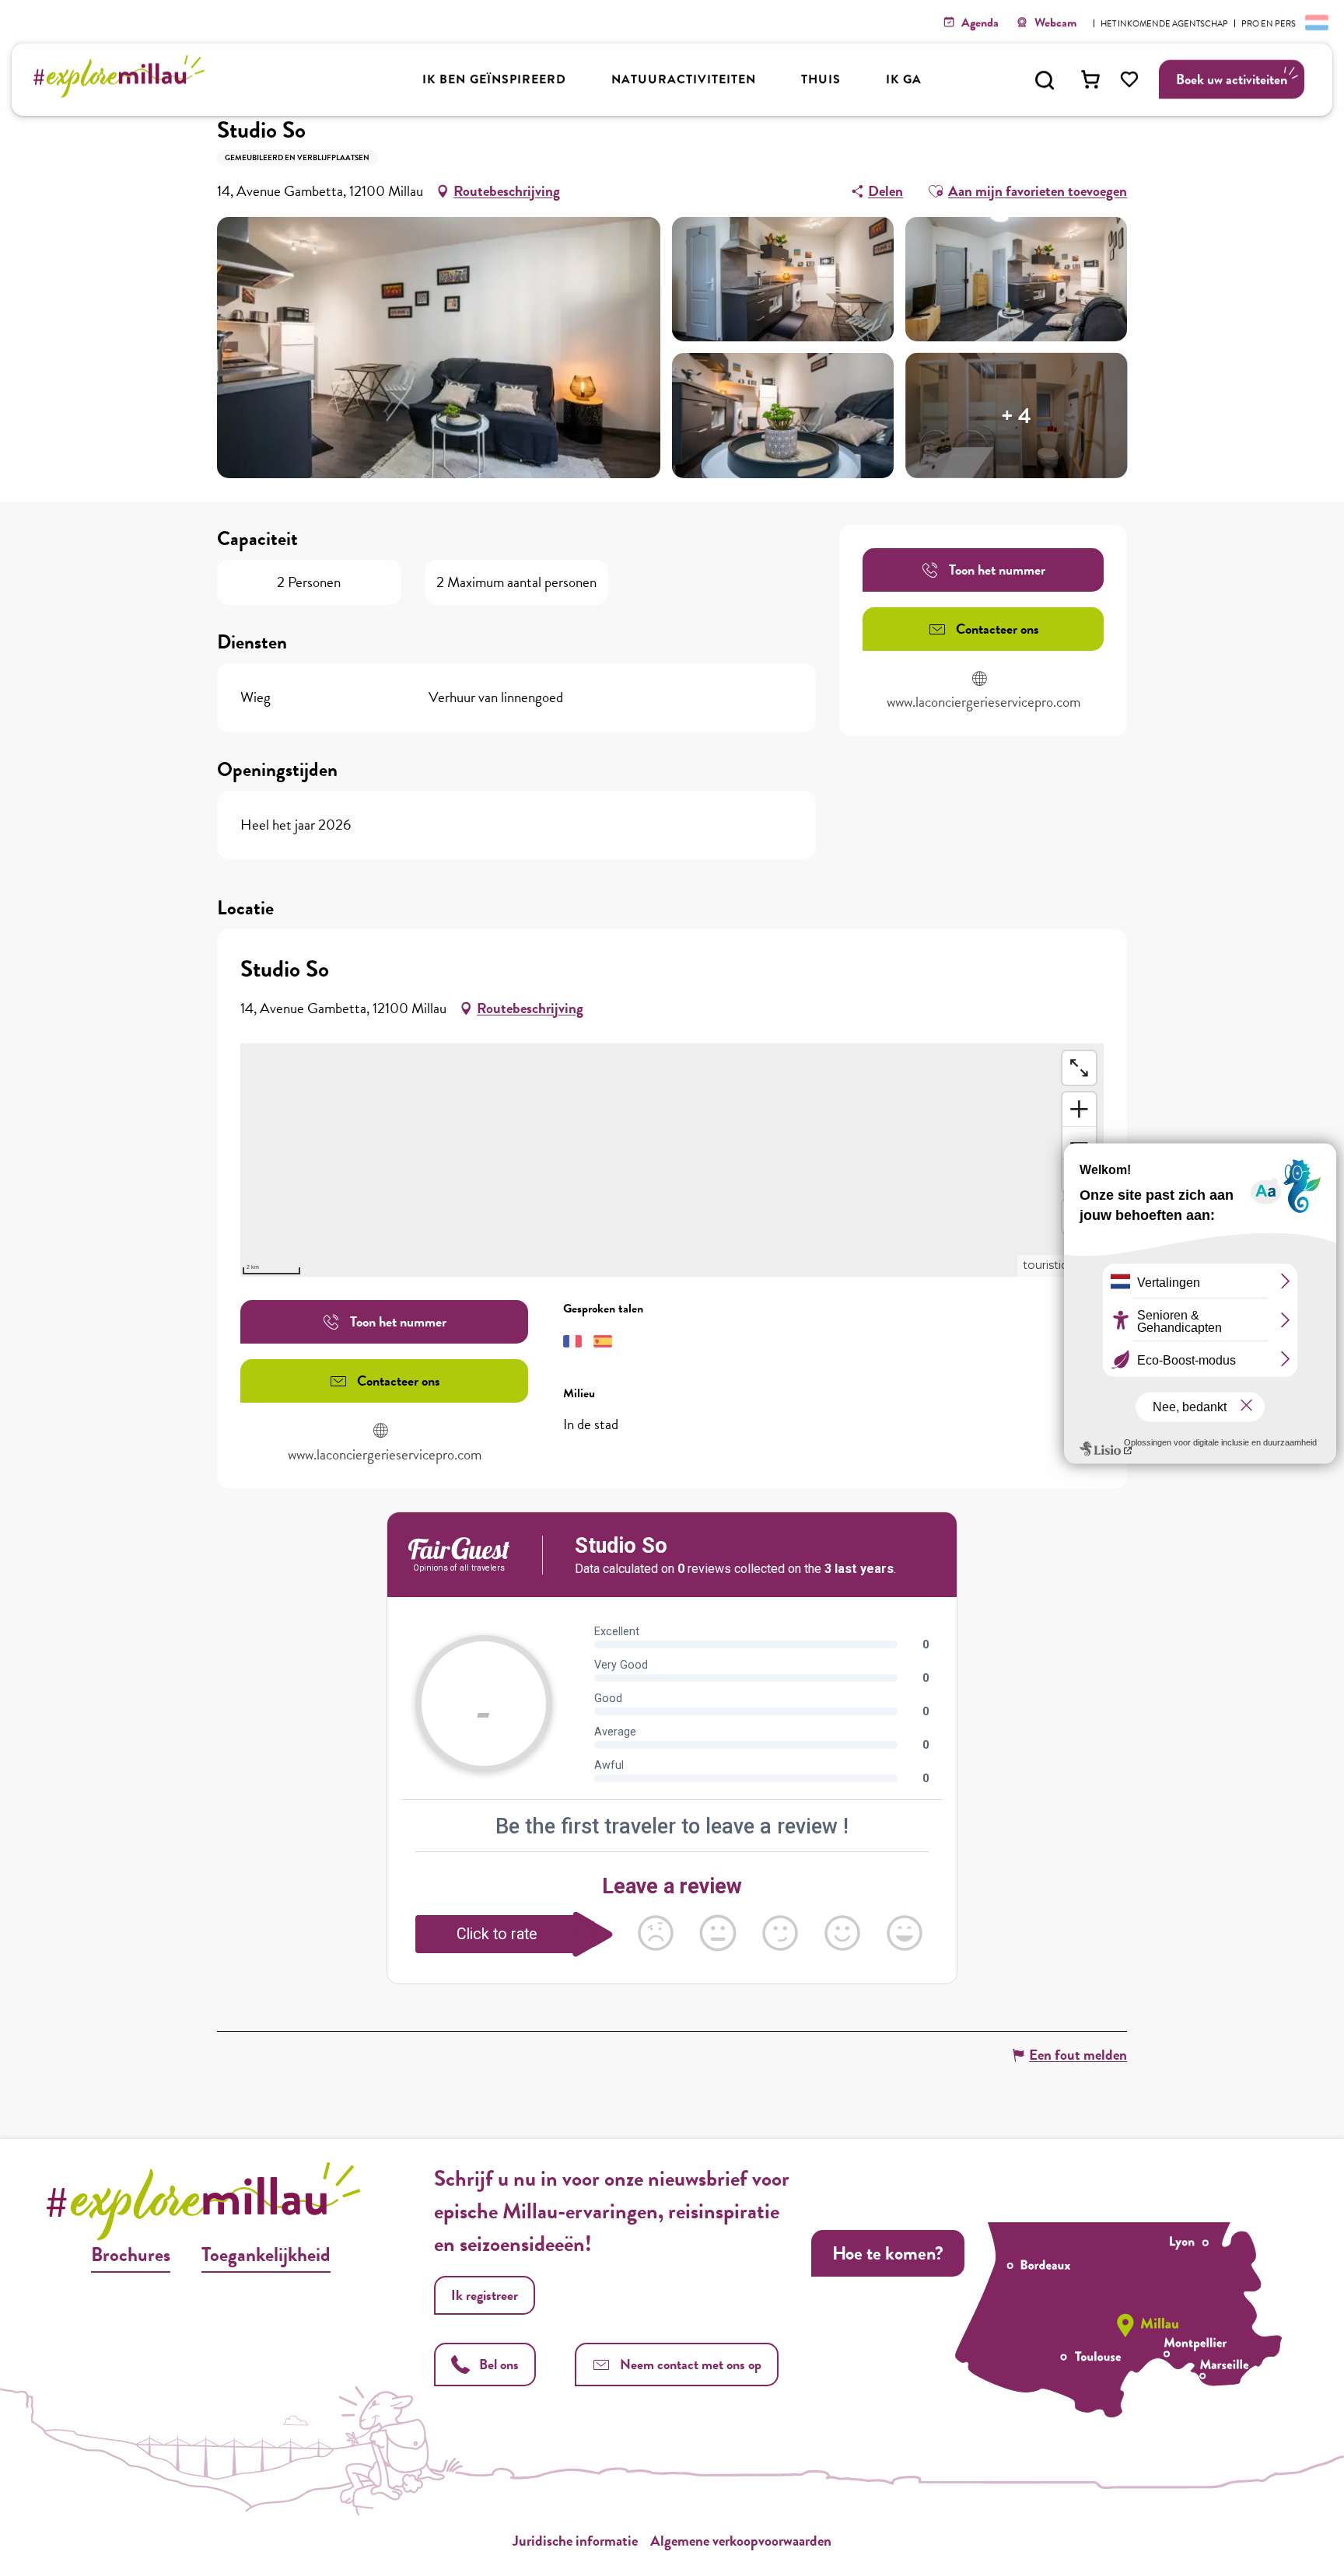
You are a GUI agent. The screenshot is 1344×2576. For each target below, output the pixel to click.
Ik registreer (485, 2295)
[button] (1045, 80)
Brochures (131, 2254)
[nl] (1315, 22)
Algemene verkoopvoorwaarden (741, 2541)
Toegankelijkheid (266, 2254)
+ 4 (1016, 415)
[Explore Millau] (123, 93)
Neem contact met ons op (691, 2364)
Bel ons (499, 2364)
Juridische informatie (575, 2541)
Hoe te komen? (888, 2253)
